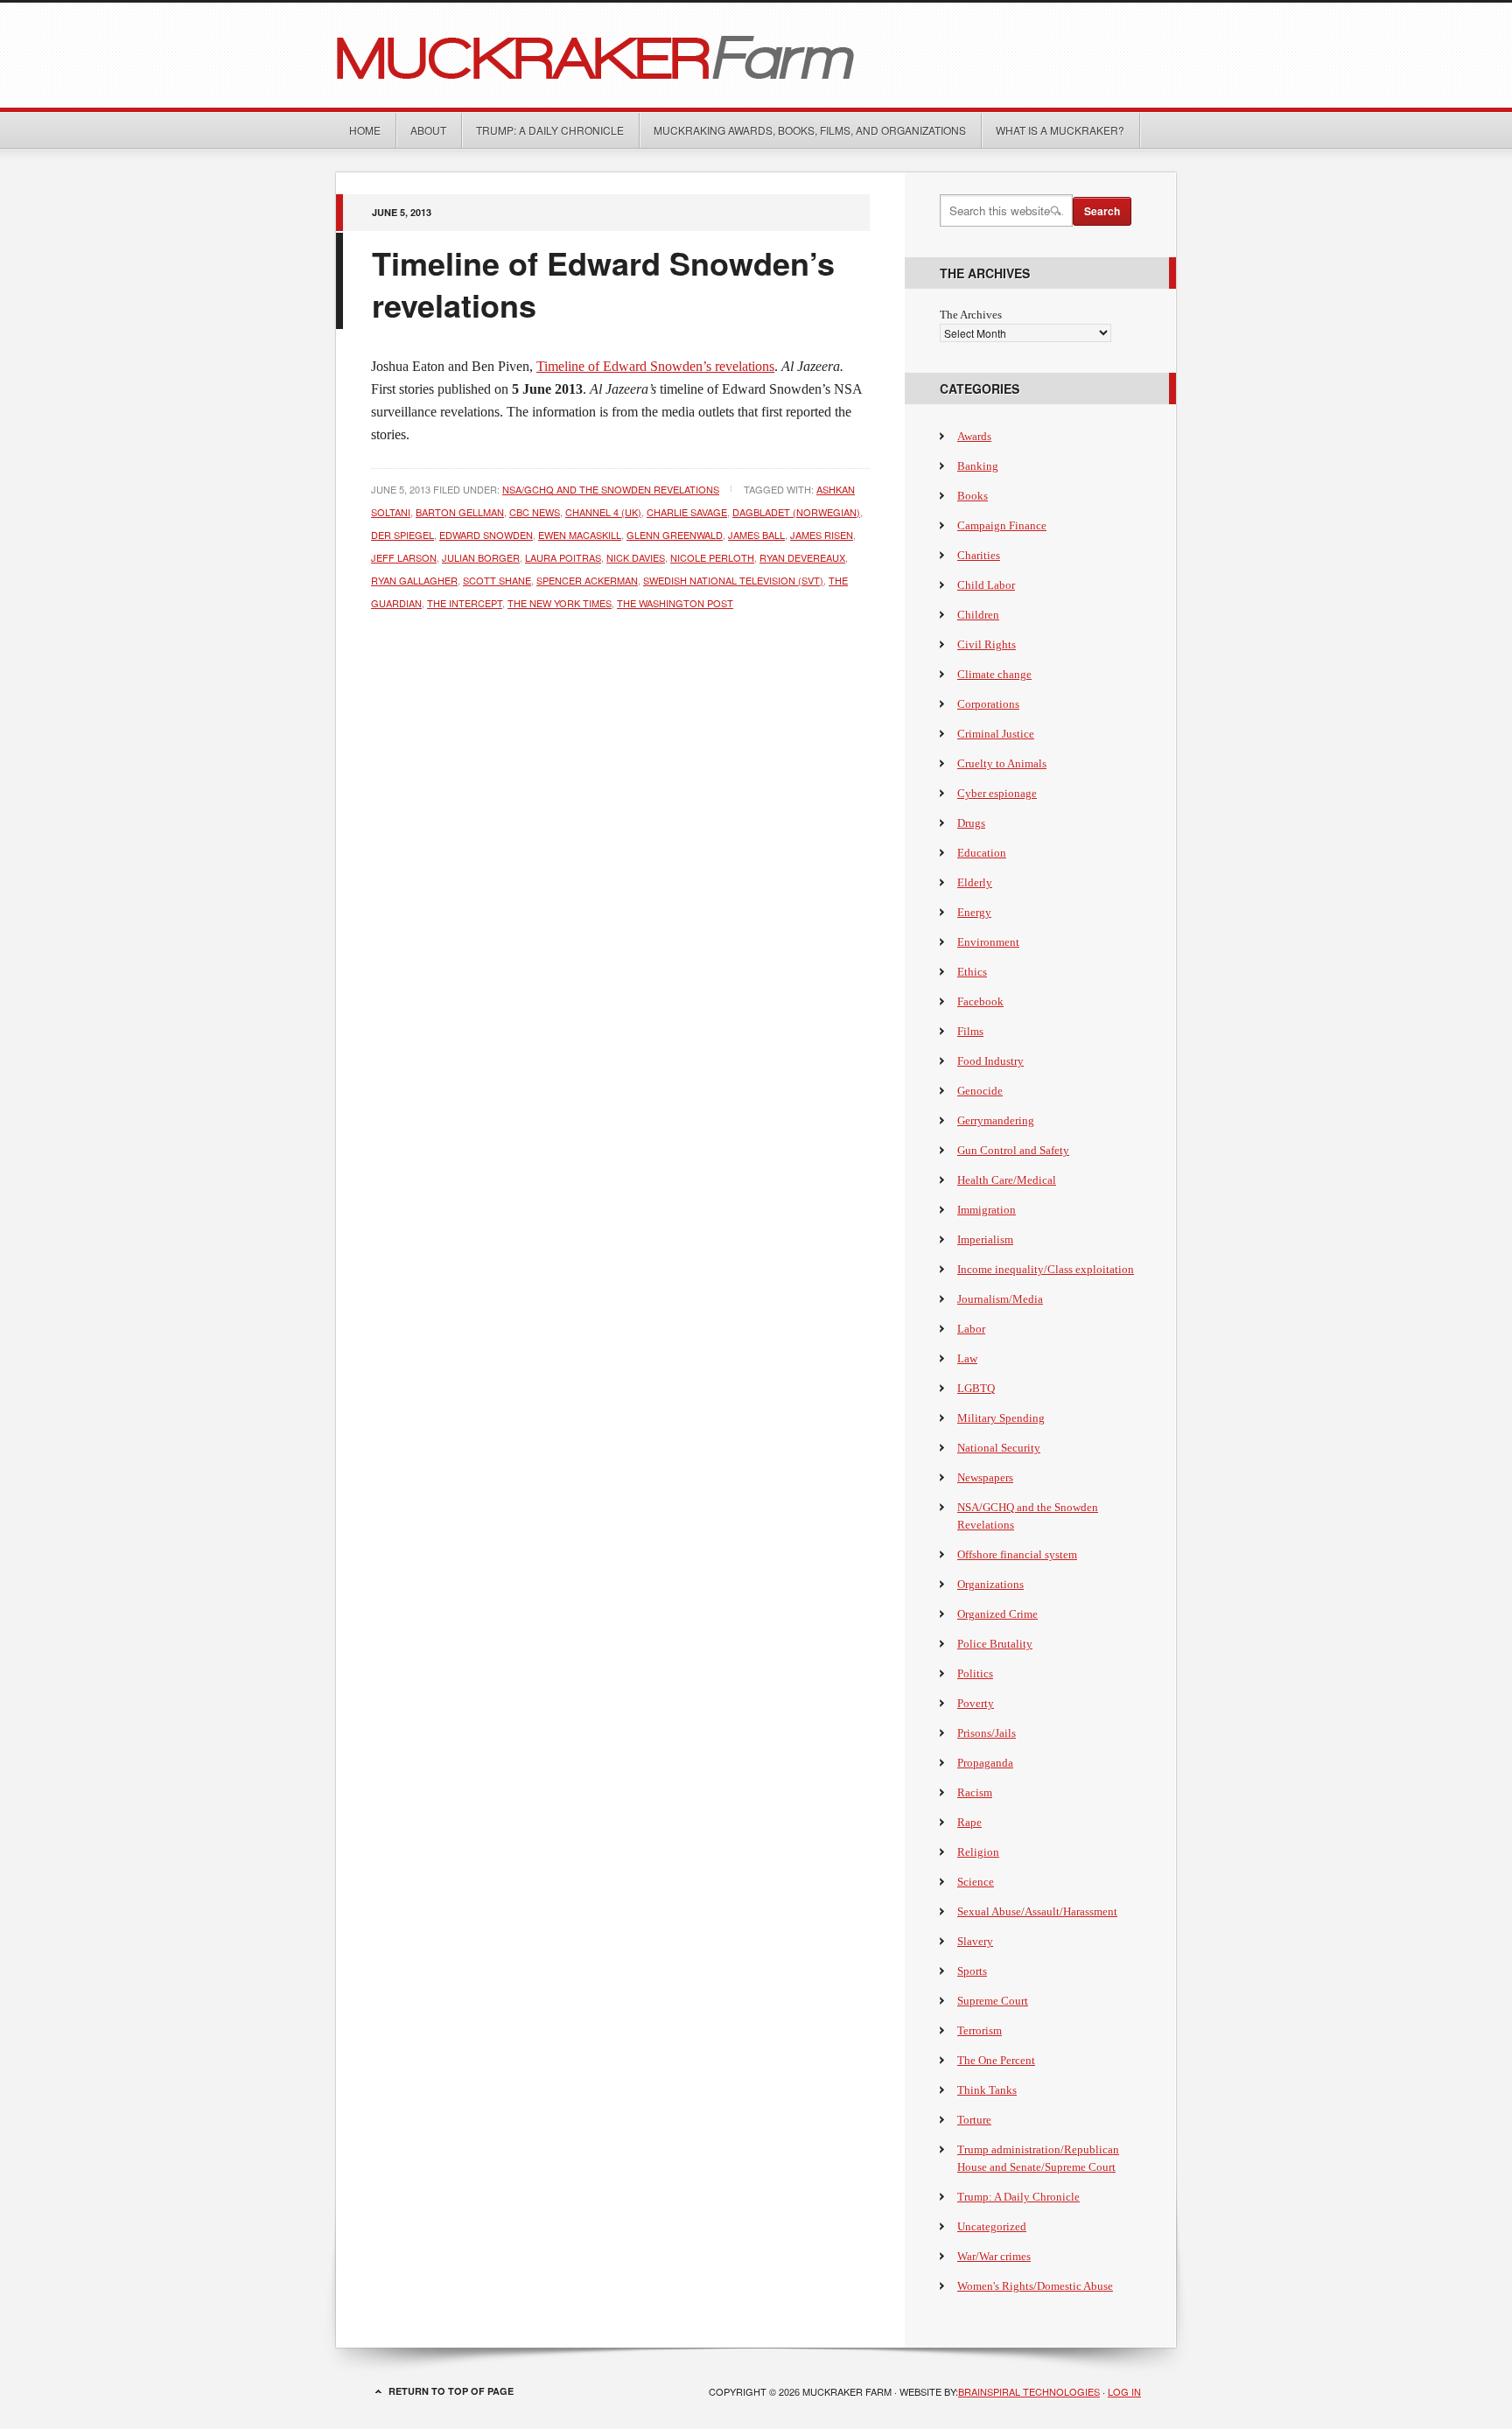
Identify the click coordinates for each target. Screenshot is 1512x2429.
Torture (974, 2120)
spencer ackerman (587, 580)
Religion (978, 1852)
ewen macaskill (580, 535)
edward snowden (486, 535)
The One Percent (996, 2060)
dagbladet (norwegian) (796, 512)
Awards (974, 436)
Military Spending (1001, 1418)
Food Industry (990, 1061)
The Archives (971, 315)
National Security (999, 1448)
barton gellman (460, 512)
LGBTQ (976, 1388)
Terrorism (980, 2030)
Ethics (972, 972)
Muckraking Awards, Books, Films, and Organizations (810, 130)
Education (982, 853)
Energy (974, 912)
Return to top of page (451, 2391)
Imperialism (985, 1239)
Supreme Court (993, 2001)
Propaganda (985, 1763)
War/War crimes (994, 2256)
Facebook (980, 1001)
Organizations (990, 1584)
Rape (969, 1822)
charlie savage (687, 512)
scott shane (497, 580)
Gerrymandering (996, 1120)
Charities (979, 555)
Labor (971, 1329)
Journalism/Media (1000, 1299)
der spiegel (402, 535)
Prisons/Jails (987, 1733)
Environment (988, 942)
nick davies (636, 557)
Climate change (994, 674)
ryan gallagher (414, 580)
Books (973, 496)
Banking (978, 466)
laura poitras (563, 557)
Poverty (976, 1703)
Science (976, 1882)
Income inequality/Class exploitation (1046, 1269)
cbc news (535, 512)
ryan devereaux (802, 557)
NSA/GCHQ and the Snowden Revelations (611, 489)
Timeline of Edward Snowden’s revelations (603, 283)
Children (978, 615)
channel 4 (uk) (603, 512)
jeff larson (404, 557)
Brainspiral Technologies (1029, 2391)
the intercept (465, 603)
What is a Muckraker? (1060, 130)
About (428, 130)
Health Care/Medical (1007, 1180)
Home (365, 130)
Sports (972, 1971)
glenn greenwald (675, 535)
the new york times (560, 603)
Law (967, 1358)
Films (970, 1031)
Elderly (975, 882)
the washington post (675, 603)
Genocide (980, 1091)
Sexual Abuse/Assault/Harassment (1037, 1911)
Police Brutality (995, 1644)
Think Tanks (987, 2090)
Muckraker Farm (756, 55)
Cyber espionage (997, 793)
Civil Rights (987, 644)
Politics (975, 1673)
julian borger (481, 557)
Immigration (987, 1210)
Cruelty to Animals (1002, 763)
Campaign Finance (1002, 525)
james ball (756, 535)
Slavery (975, 1941)
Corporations (988, 704)
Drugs (971, 823)
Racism (975, 1792)
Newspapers (985, 1477)
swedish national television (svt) (733, 580)
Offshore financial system (1017, 1554)
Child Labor (986, 585)
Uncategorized (992, 2226)
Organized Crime (997, 1614)
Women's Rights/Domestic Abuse (1035, 2286)
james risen (822, 535)
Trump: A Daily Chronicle (550, 130)
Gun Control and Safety (1013, 1150)
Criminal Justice (996, 734)
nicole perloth (712, 557)
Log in (1124, 2391)
